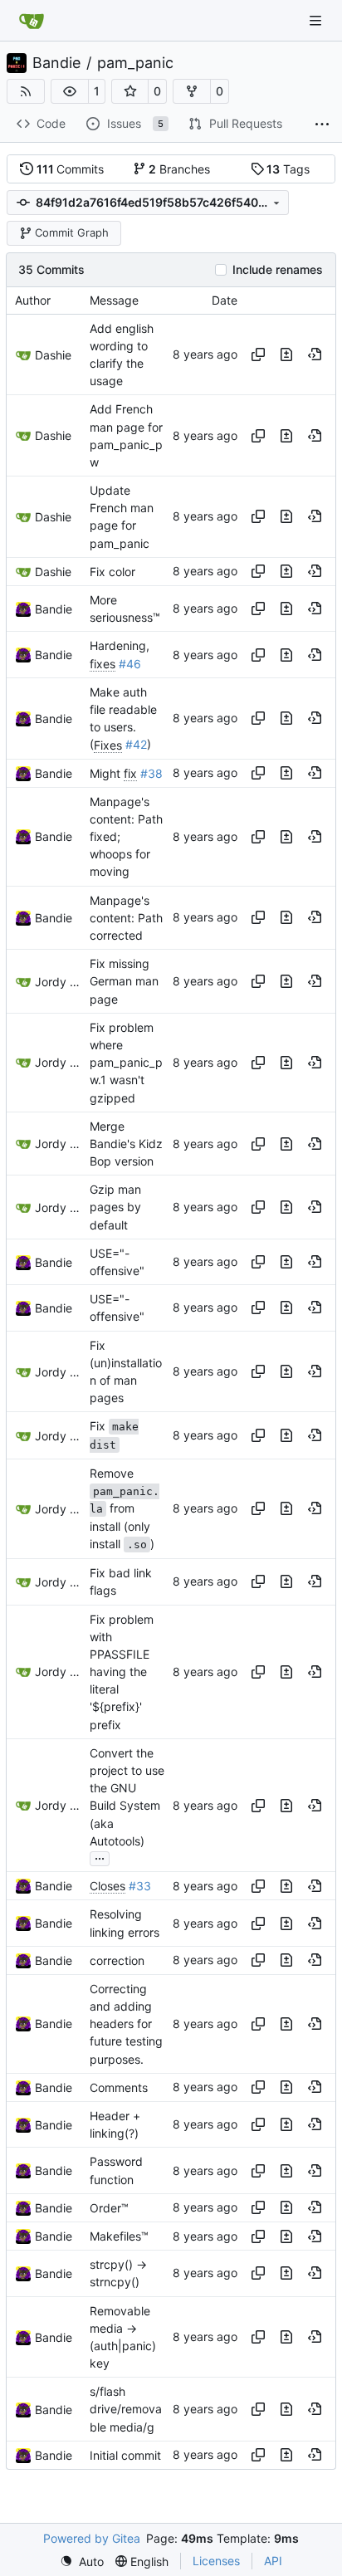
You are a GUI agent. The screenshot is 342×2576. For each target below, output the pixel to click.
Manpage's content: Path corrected (126, 918)
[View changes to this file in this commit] (286, 354)
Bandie (56, 63)
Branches (179, 169)
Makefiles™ (119, 2236)
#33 (140, 1886)
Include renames (278, 270)
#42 (136, 745)
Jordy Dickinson (58, 982)
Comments (119, 2087)
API (273, 2561)
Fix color (112, 572)
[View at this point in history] (315, 354)
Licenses (216, 2561)
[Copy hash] (258, 354)
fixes (103, 664)
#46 (130, 664)
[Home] (32, 21)
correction (117, 1960)
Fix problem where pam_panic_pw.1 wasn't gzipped (126, 1063)
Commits (71, 169)
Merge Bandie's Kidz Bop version (126, 1144)
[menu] (82, 2561)
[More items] (322, 125)
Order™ (109, 2208)
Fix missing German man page (124, 981)
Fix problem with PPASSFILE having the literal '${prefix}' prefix (122, 1672)
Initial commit (125, 2455)
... (100, 1857)
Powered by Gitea (92, 2538)
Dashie (53, 355)
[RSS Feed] (26, 91)
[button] (70, 91)
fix (130, 773)
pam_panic (135, 63)
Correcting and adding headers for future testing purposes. (126, 2024)
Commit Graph (72, 232)
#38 (151, 773)
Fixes (108, 745)
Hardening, (120, 646)
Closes (107, 1886)
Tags (288, 169)
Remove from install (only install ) (125, 1508)
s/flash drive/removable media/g (126, 2409)
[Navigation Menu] (317, 20)
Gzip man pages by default (115, 1207)
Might (107, 773)
